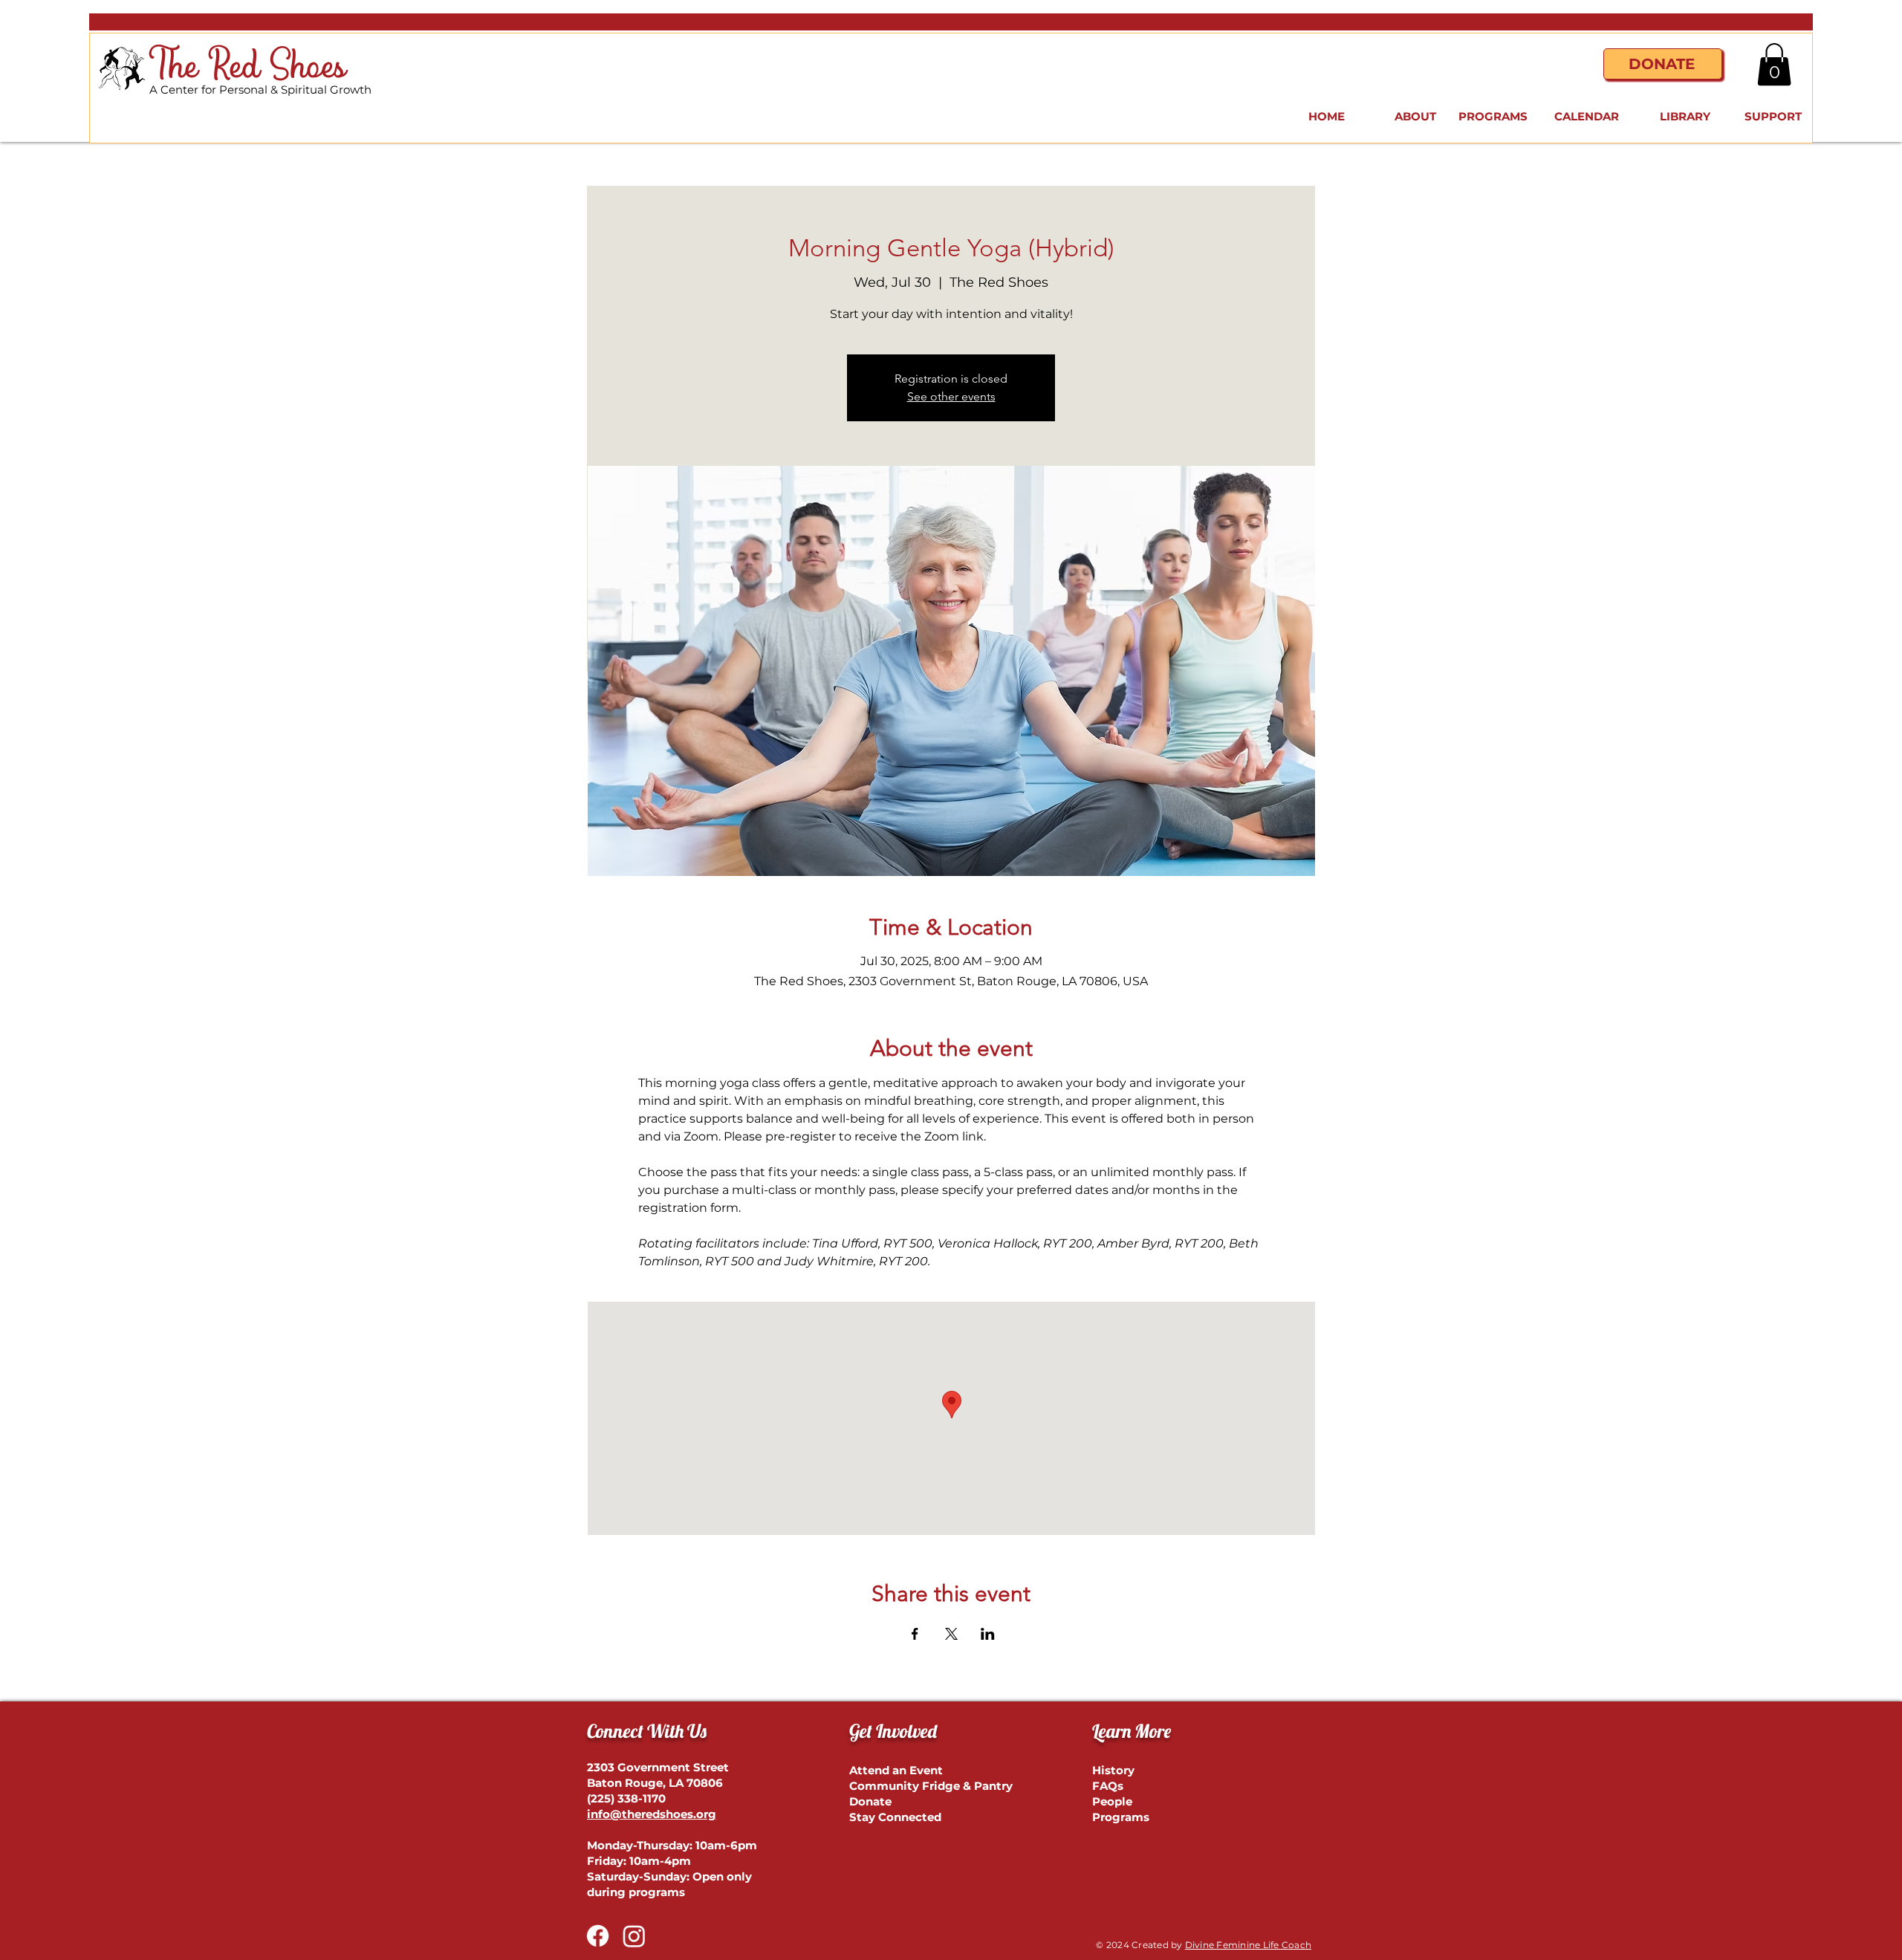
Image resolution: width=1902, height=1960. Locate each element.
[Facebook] (598, 1936)
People (1112, 1801)
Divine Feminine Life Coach (1248, 1945)
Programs (1121, 1817)
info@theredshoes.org (652, 1814)
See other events (951, 396)
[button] (1774, 64)
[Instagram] (634, 1936)
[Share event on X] (951, 1634)
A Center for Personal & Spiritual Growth (260, 90)
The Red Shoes (248, 67)
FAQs (1108, 1786)
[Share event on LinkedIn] (988, 1634)
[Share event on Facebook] (915, 1634)
